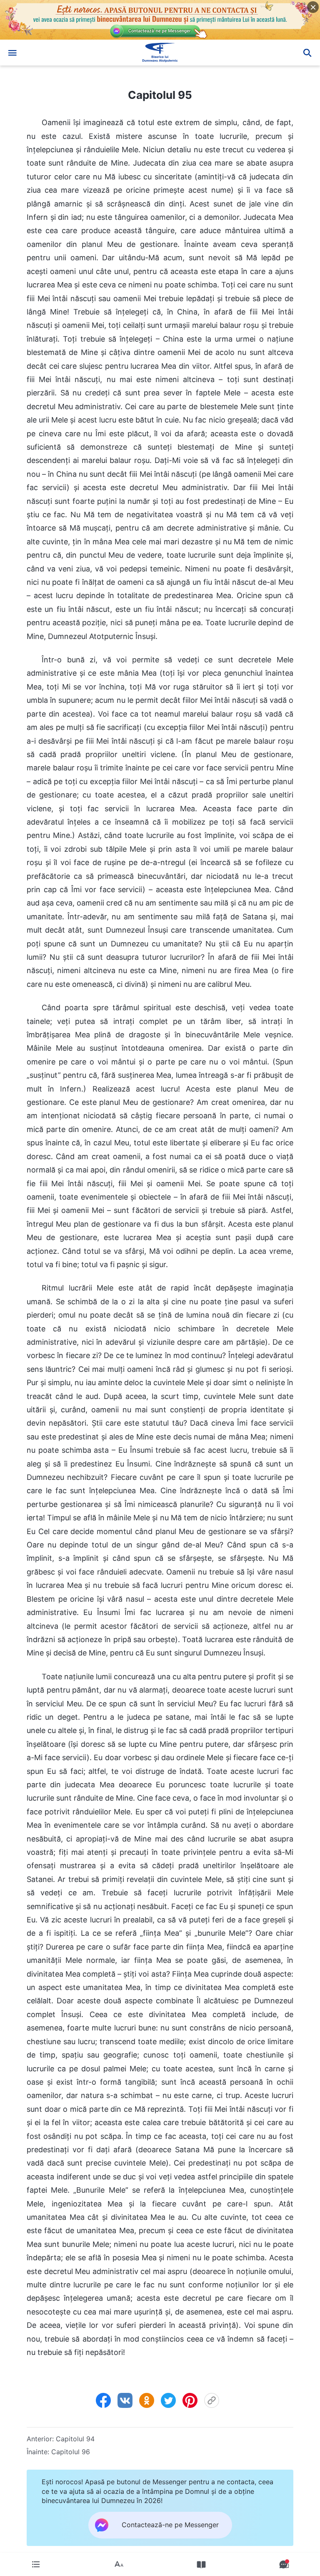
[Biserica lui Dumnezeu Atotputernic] (160, 53)
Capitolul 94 (75, 2439)
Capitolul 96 (71, 2452)
